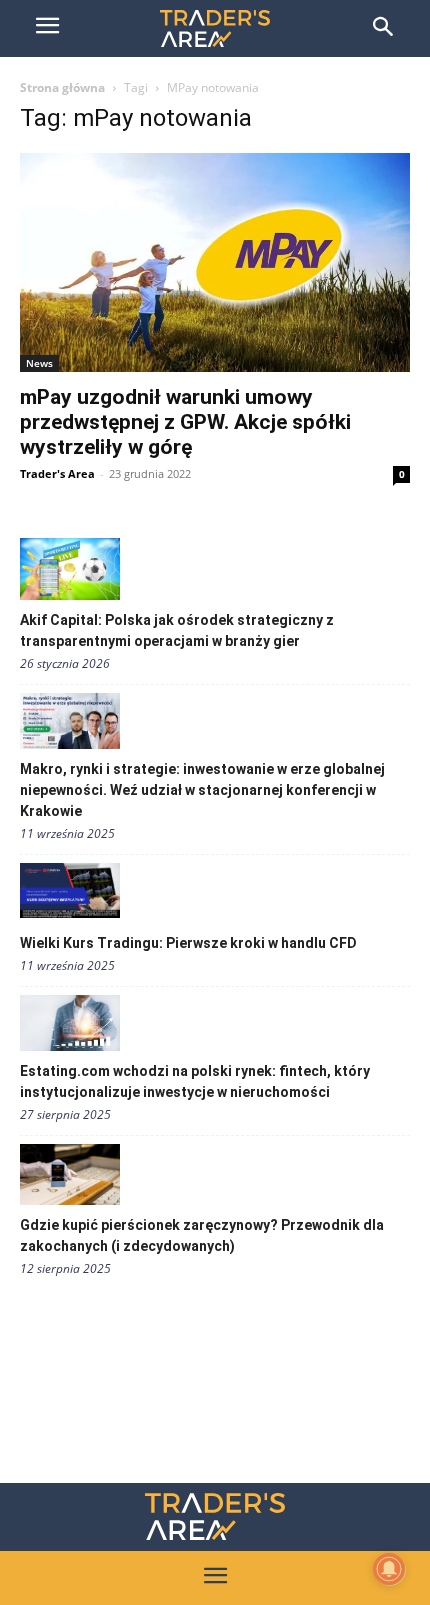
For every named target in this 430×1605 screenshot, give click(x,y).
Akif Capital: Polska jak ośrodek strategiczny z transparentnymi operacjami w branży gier (177, 630)
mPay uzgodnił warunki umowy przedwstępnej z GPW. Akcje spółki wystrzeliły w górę (185, 422)
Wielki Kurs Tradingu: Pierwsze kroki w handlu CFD (188, 943)
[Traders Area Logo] (215, 1516)
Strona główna (62, 87)
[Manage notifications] (389, 1569)
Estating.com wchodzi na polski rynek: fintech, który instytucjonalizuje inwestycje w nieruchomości (195, 1081)
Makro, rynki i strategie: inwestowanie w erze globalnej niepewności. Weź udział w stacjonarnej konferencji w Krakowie (202, 790)
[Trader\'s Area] (215, 28)
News (39, 363)
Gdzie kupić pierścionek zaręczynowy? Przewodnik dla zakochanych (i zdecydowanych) (202, 1235)
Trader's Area (57, 473)
